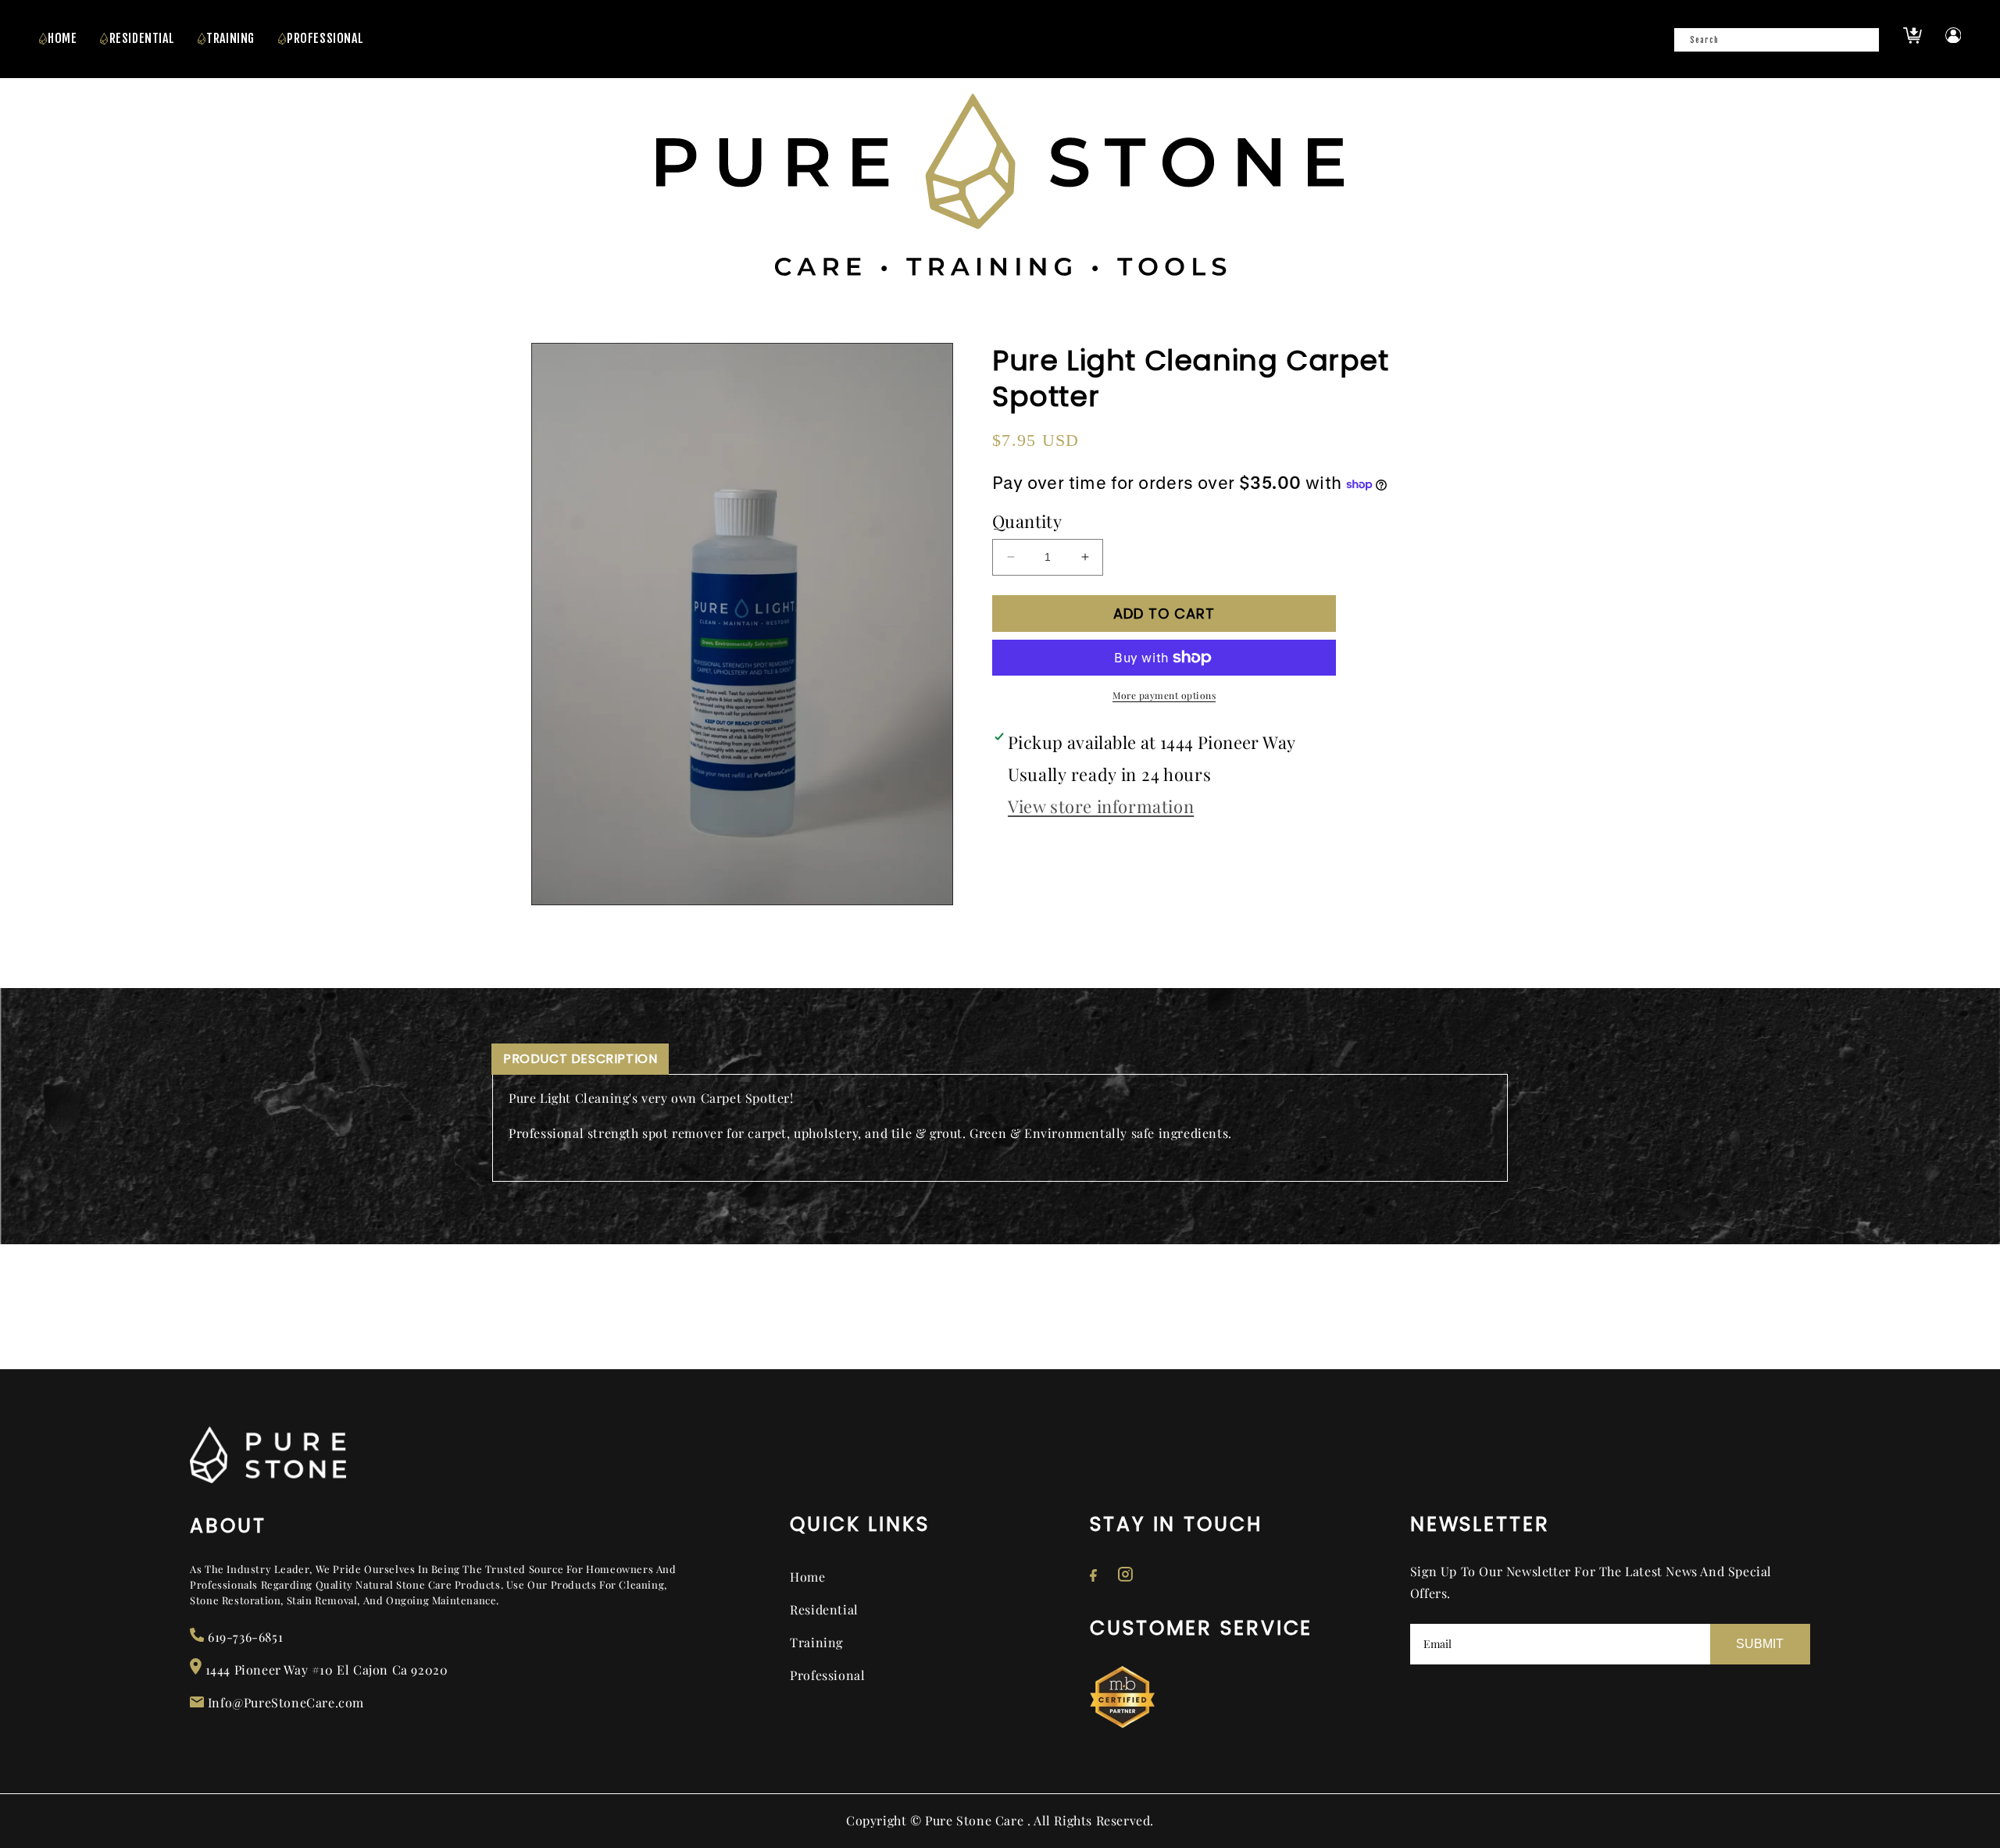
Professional (827, 1675)
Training (816, 1642)
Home (62, 38)
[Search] (1862, 45)
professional (325, 38)
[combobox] (1777, 40)
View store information (1101, 806)
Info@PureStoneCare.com (284, 1702)
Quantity (1027, 521)
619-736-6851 (243, 1637)
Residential (142, 38)
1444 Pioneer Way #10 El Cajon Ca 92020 (325, 1670)
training (230, 38)
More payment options (1164, 695)
